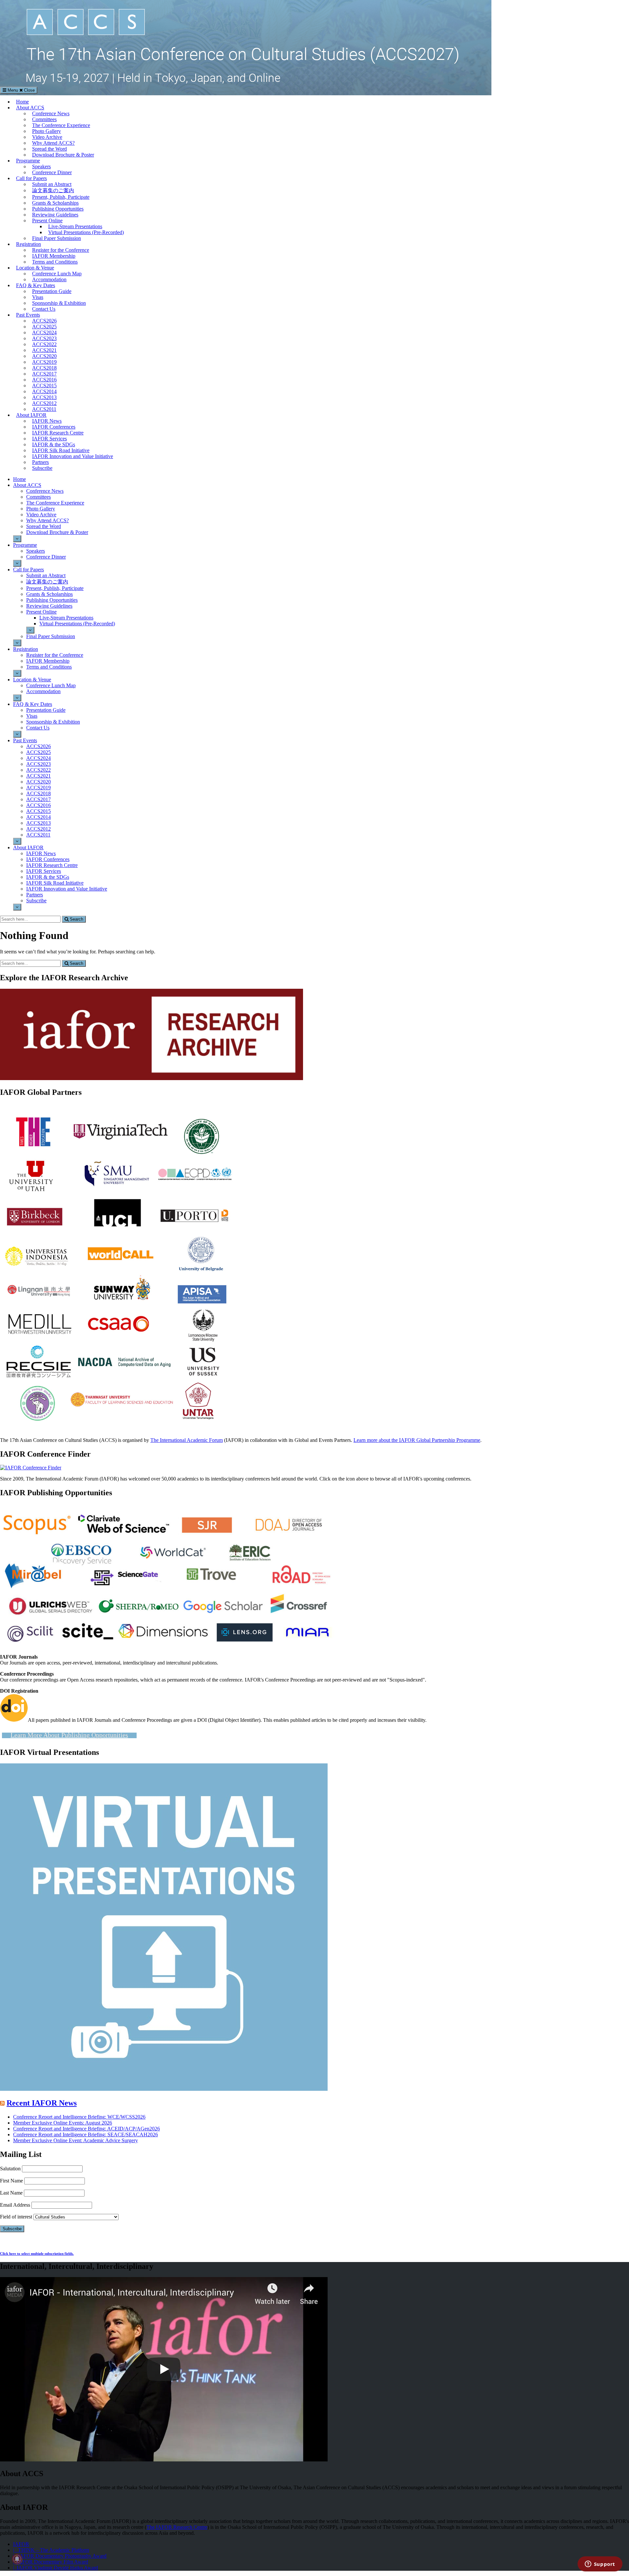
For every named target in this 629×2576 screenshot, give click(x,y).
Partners (40, 462)
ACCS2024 (44, 332)
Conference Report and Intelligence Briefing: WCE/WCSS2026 (79, 2117)
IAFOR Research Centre (58, 433)
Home (22, 102)
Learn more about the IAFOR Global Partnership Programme (417, 1440)
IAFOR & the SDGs (54, 444)
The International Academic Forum (187, 1440)
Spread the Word (49, 149)
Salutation (10, 2169)
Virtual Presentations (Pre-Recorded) (86, 232)
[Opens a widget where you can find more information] (600, 2565)
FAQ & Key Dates (36, 285)
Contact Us (44, 309)
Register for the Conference (61, 250)
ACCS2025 (44, 327)
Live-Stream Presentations (75, 226)
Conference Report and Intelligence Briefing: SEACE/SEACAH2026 (86, 2134)
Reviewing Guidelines (55, 215)
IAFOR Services (49, 439)
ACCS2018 (44, 368)
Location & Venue (35, 268)
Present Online (47, 221)
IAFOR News (47, 421)
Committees (44, 119)
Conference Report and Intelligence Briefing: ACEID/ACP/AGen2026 (86, 2129)
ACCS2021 (44, 350)
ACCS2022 (44, 344)
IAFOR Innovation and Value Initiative (73, 456)
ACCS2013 (44, 397)
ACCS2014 (44, 391)
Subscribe (42, 468)
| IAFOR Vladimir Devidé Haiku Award (56, 2568)
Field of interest (16, 2217)
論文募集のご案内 (53, 190)
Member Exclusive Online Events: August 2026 (63, 2123)
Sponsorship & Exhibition (59, 303)
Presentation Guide (52, 291)
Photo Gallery (47, 131)
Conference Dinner (52, 172)
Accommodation (49, 279)
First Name (11, 2181)
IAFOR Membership (54, 256)
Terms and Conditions (55, 262)
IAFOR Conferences (54, 427)
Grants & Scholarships (55, 203)
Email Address (15, 2205)
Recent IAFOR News (42, 2103)
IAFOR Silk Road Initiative (61, 450)
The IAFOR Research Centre (177, 2527)
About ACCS (30, 108)
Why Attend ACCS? (53, 143)
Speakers (41, 166)
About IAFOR (31, 415)
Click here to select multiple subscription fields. (37, 2254)
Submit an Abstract (52, 184)
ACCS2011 (44, 409)
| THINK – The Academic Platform (51, 2550)
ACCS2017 (44, 374)
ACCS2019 (44, 362)
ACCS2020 (44, 356)
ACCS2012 (44, 403)
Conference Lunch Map (57, 274)
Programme (28, 161)
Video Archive (47, 137)
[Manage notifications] (17, 2559)
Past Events (28, 315)
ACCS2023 (44, 338)
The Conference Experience (61, 125)
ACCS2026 (44, 321)
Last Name (11, 2193)
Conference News (51, 113)
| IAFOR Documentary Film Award (51, 2562)
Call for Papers (31, 178)
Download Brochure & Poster (63, 155)
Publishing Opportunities (58, 209)
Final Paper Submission (57, 238)
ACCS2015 (44, 386)
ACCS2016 (44, 380)
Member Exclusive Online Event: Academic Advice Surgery (76, 2140)
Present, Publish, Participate (61, 197)
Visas (38, 297)
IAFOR (21, 2544)
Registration (29, 244)
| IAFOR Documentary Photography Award (60, 2556)
